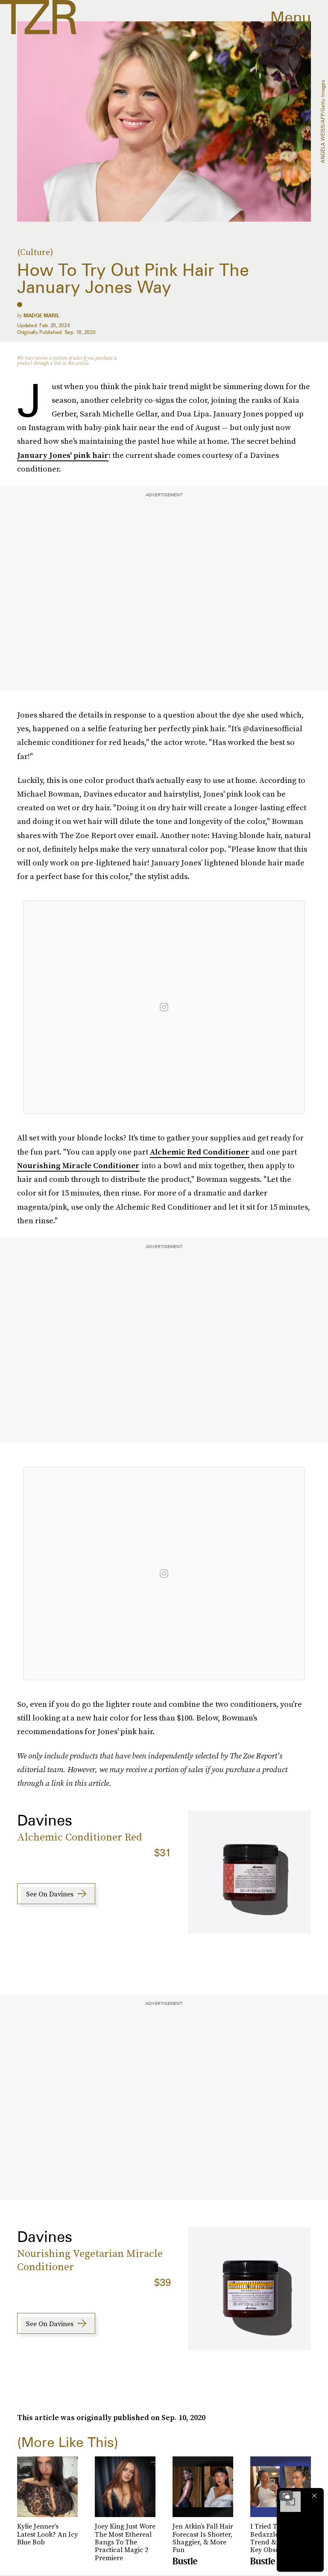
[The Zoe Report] (38, 17)
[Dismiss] (314, 2496)
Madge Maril (42, 315)
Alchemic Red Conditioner (200, 1152)
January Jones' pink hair (63, 455)
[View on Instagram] (164, 1007)
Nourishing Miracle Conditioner (78, 1165)
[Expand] (286, 2496)
